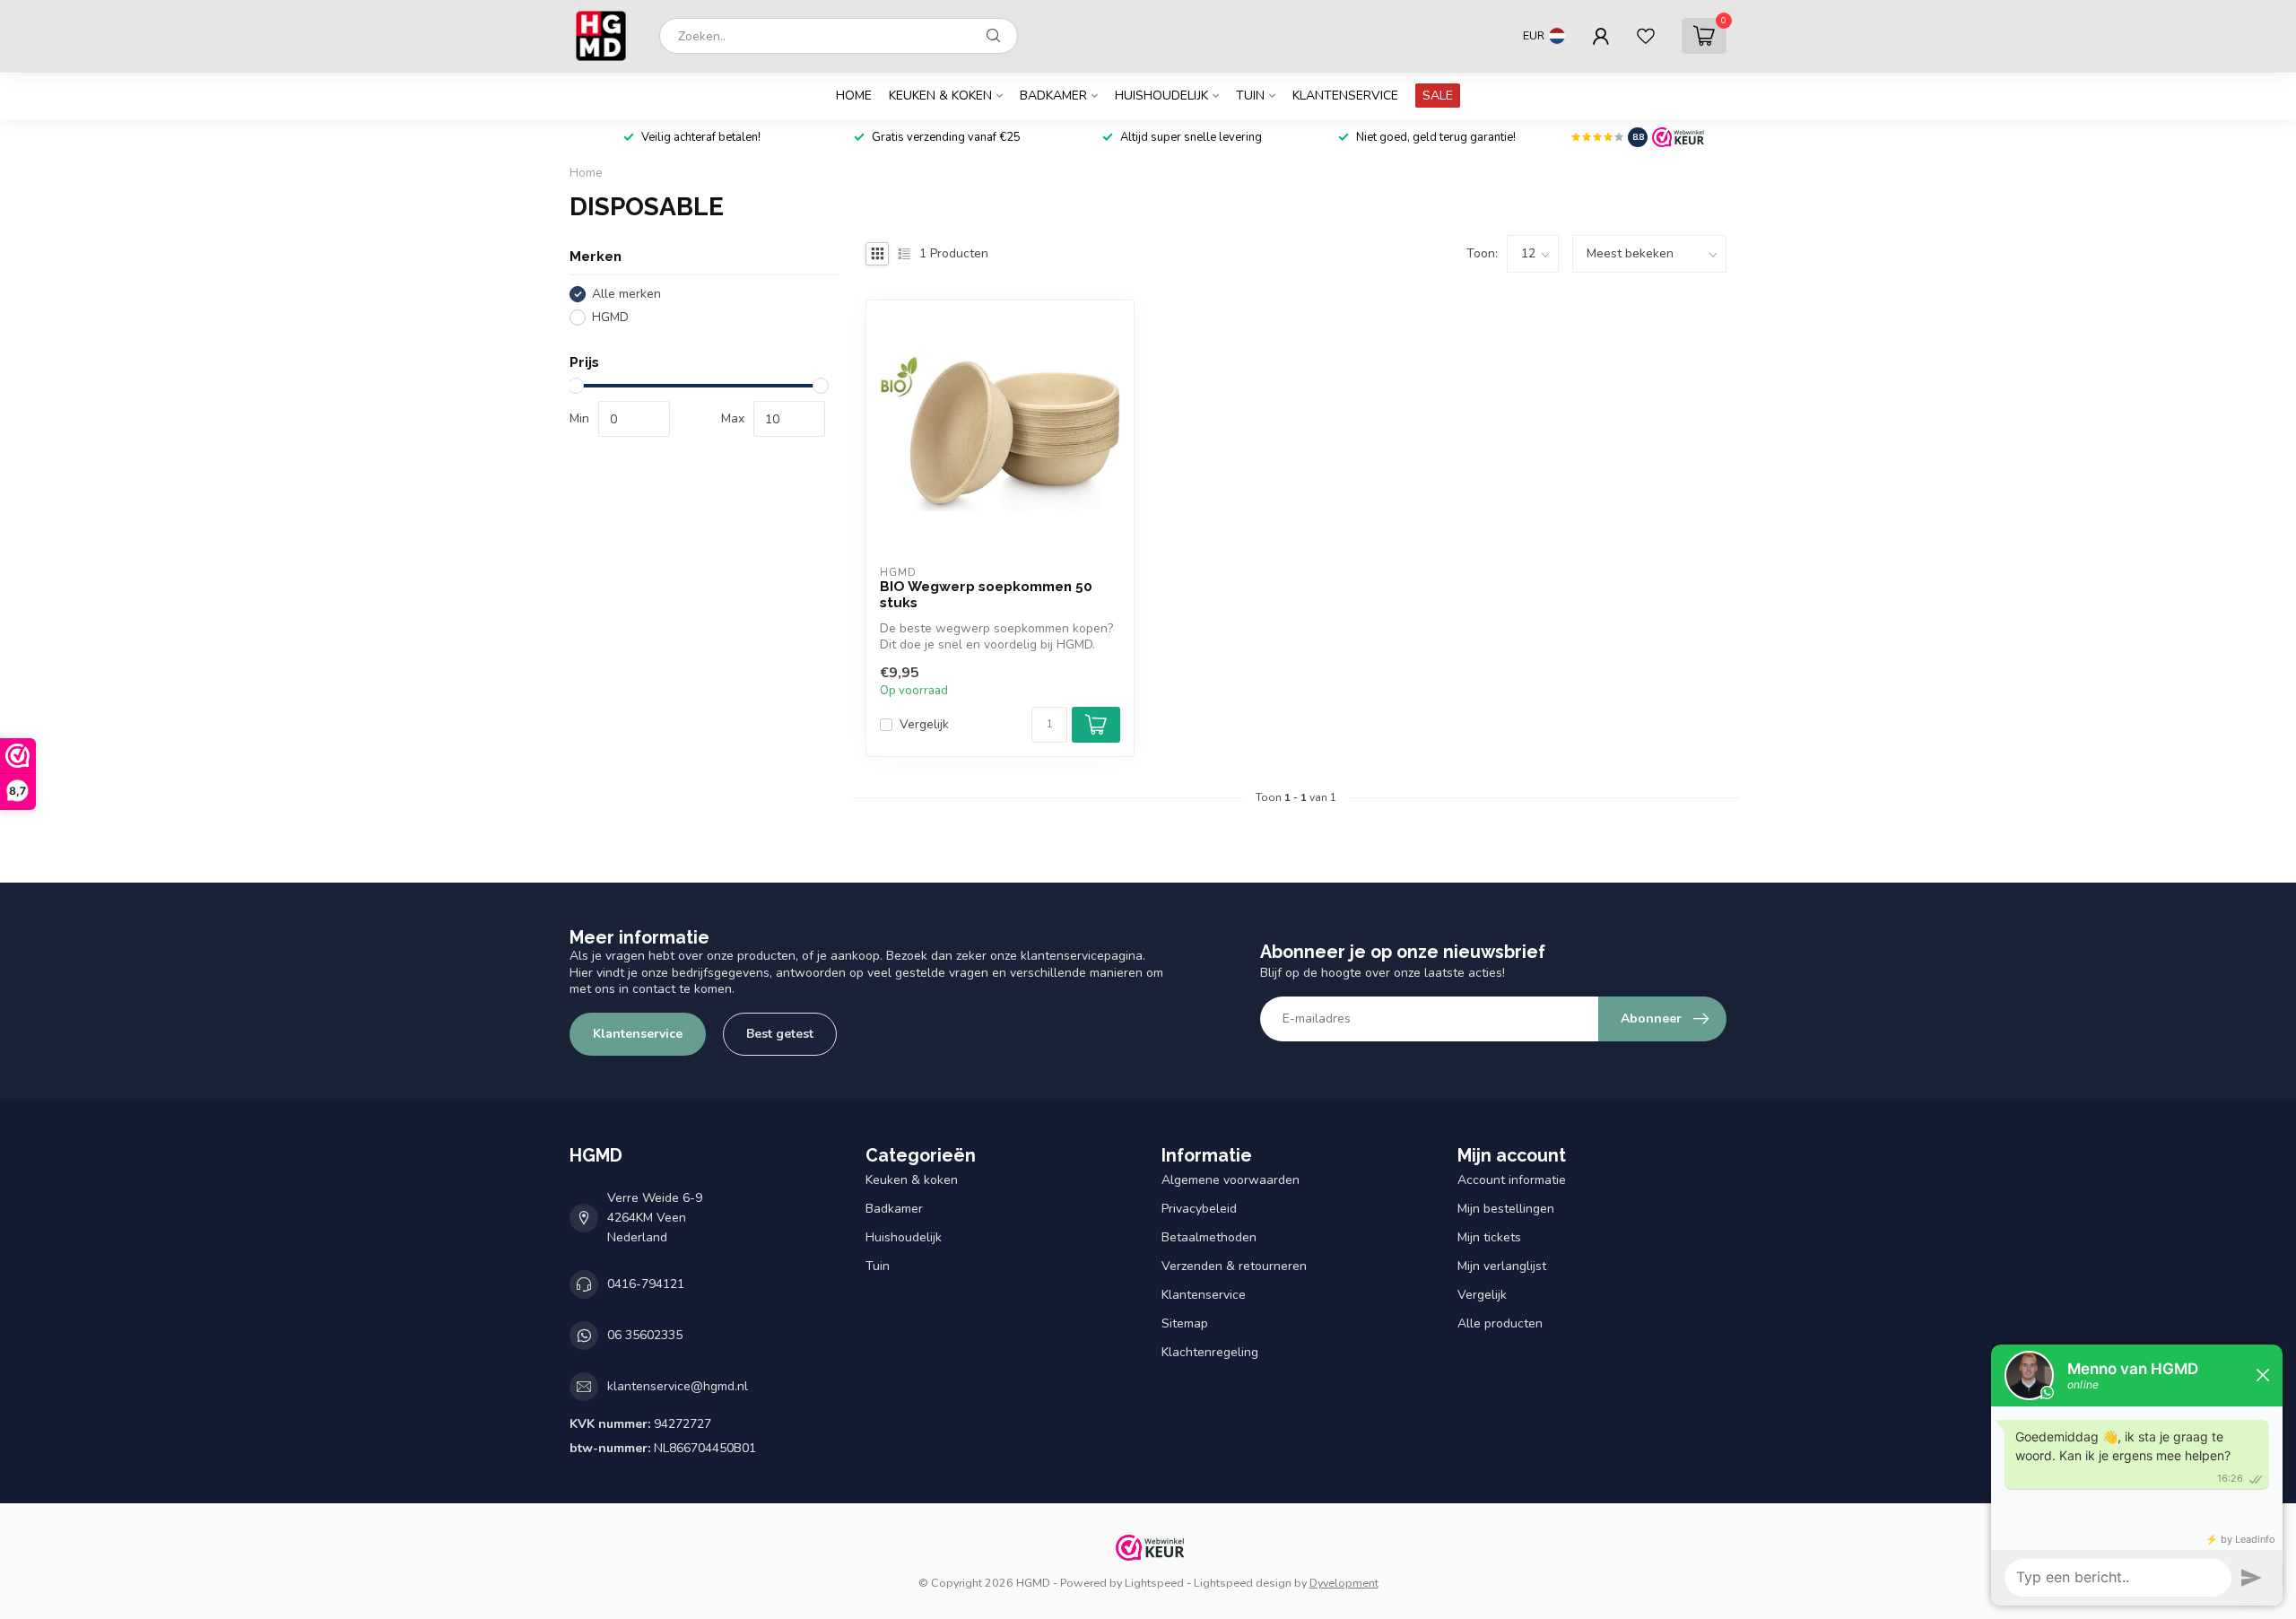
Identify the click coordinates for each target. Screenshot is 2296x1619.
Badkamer (1053, 96)
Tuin (1250, 96)
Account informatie (1512, 1180)
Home (854, 96)
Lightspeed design (1243, 1583)
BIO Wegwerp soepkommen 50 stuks (986, 595)
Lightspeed (1154, 1583)
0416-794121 (646, 1284)
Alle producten (1500, 1323)
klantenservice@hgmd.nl (678, 1386)
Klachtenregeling (1210, 1352)
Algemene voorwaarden (1231, 1180)
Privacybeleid (1199, 1209)
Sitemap (1185, 1323)
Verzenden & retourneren (1234, 1266)
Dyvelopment (1344, 1583)
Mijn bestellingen (1506, 1209)
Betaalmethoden (1209, 1237)
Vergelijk (924, 724)
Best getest (780, 1034)
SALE (1438, 96)
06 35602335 (645, 1335)
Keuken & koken (940, 96)
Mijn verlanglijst (1502, 1266)
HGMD (610, 317)
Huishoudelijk (1161, 96)
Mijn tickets (1489, 1237)
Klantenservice (1345, 96)
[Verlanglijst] (1646, 36)
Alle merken (626, 294)
